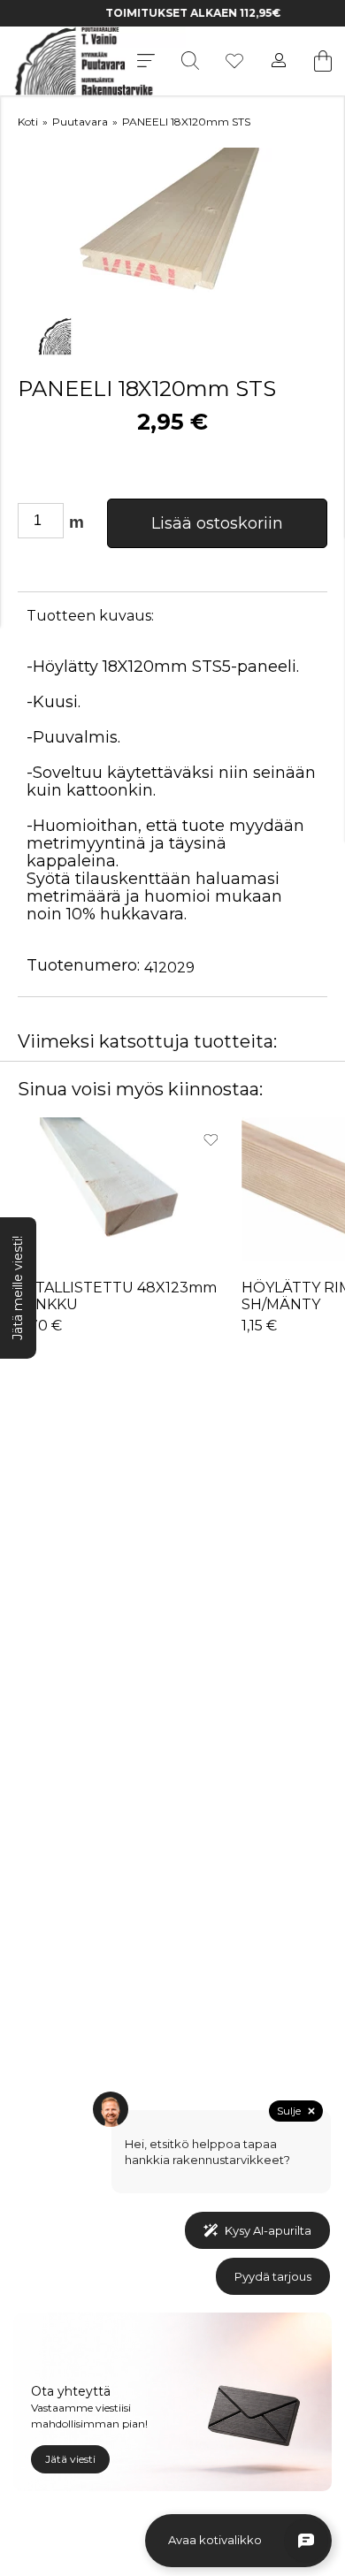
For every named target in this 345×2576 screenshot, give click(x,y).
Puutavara (80, 122)
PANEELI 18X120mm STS (186, 122)
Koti (28, 122)
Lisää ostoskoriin (217, 523)
